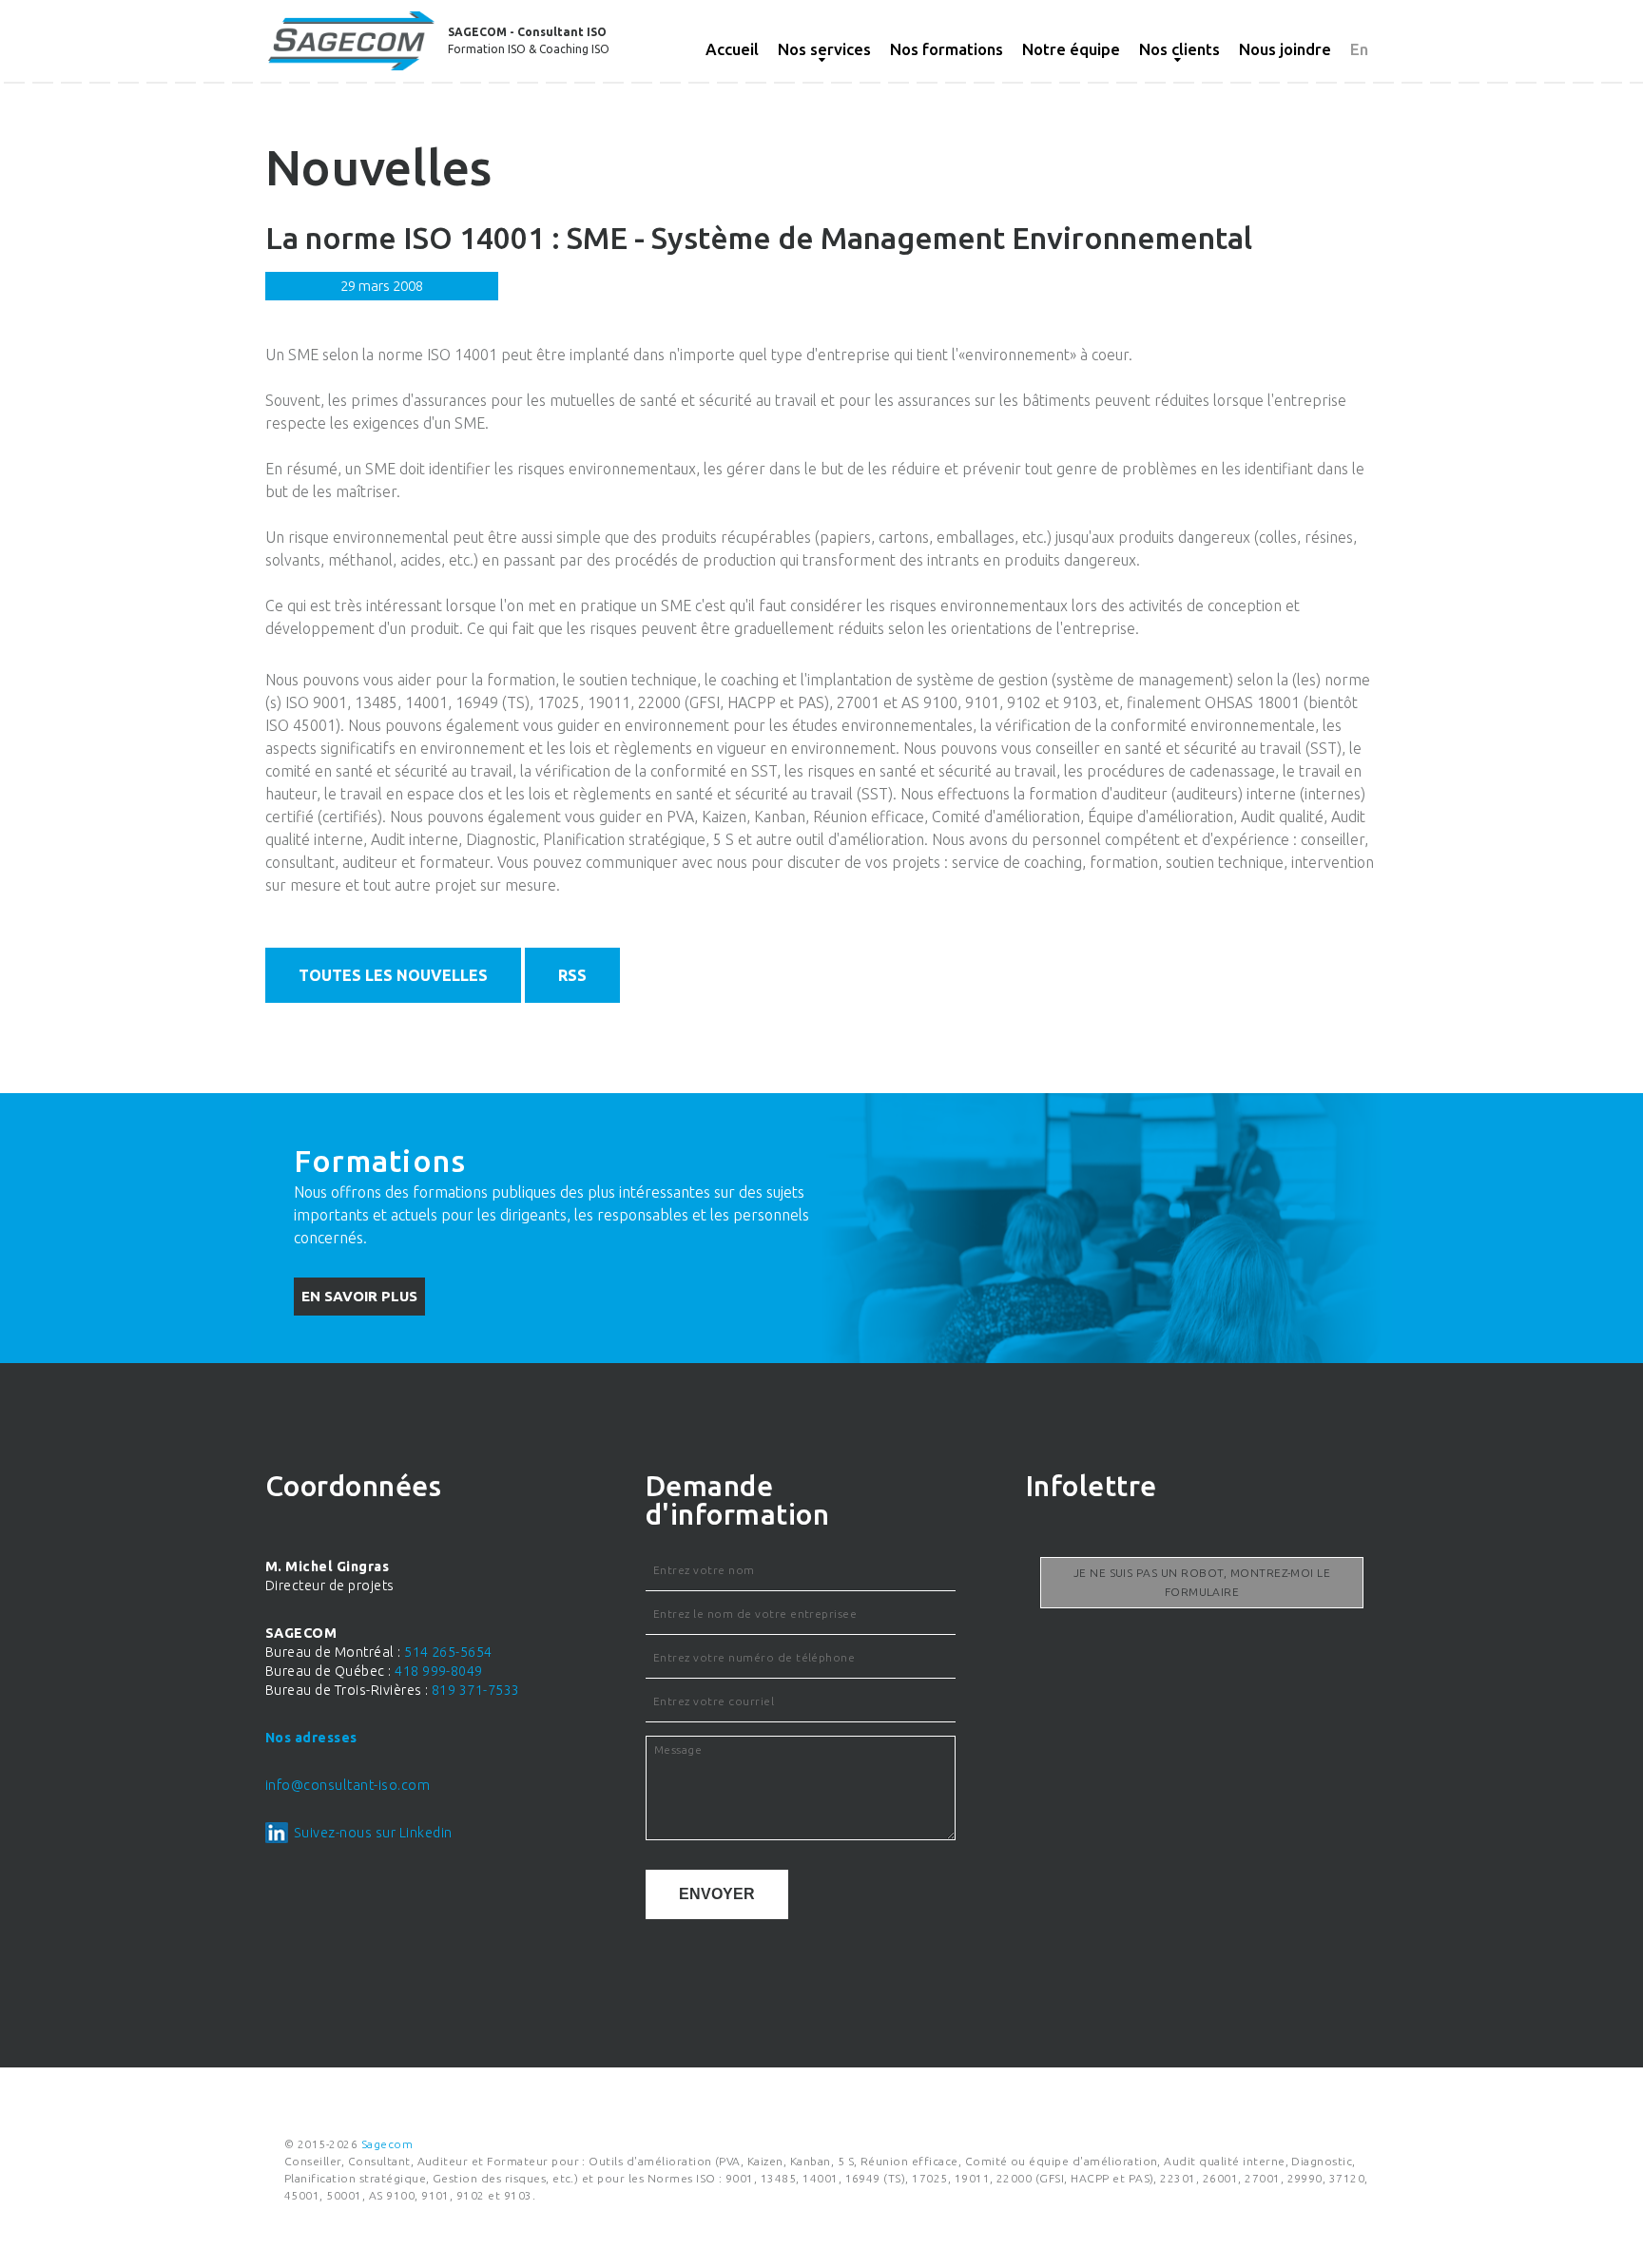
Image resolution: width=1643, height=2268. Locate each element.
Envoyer (717, 1894)
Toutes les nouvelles (393, 975)
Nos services (824, 49)
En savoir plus (359, 1296)
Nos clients (1179, 49)
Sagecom (387, 2144)
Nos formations (947, 49)
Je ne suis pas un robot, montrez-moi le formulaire (1202, 1582)
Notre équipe (1071, 49)
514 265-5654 (448, 1652)
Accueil (732, 49)
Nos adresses (311, 1738)
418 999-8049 (439, 1671)
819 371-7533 (476, 1690)
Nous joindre (1285, 49)
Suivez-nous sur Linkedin (373, 1833)
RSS (572, 975)
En (1359, 49)
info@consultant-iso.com (348, 1785)
